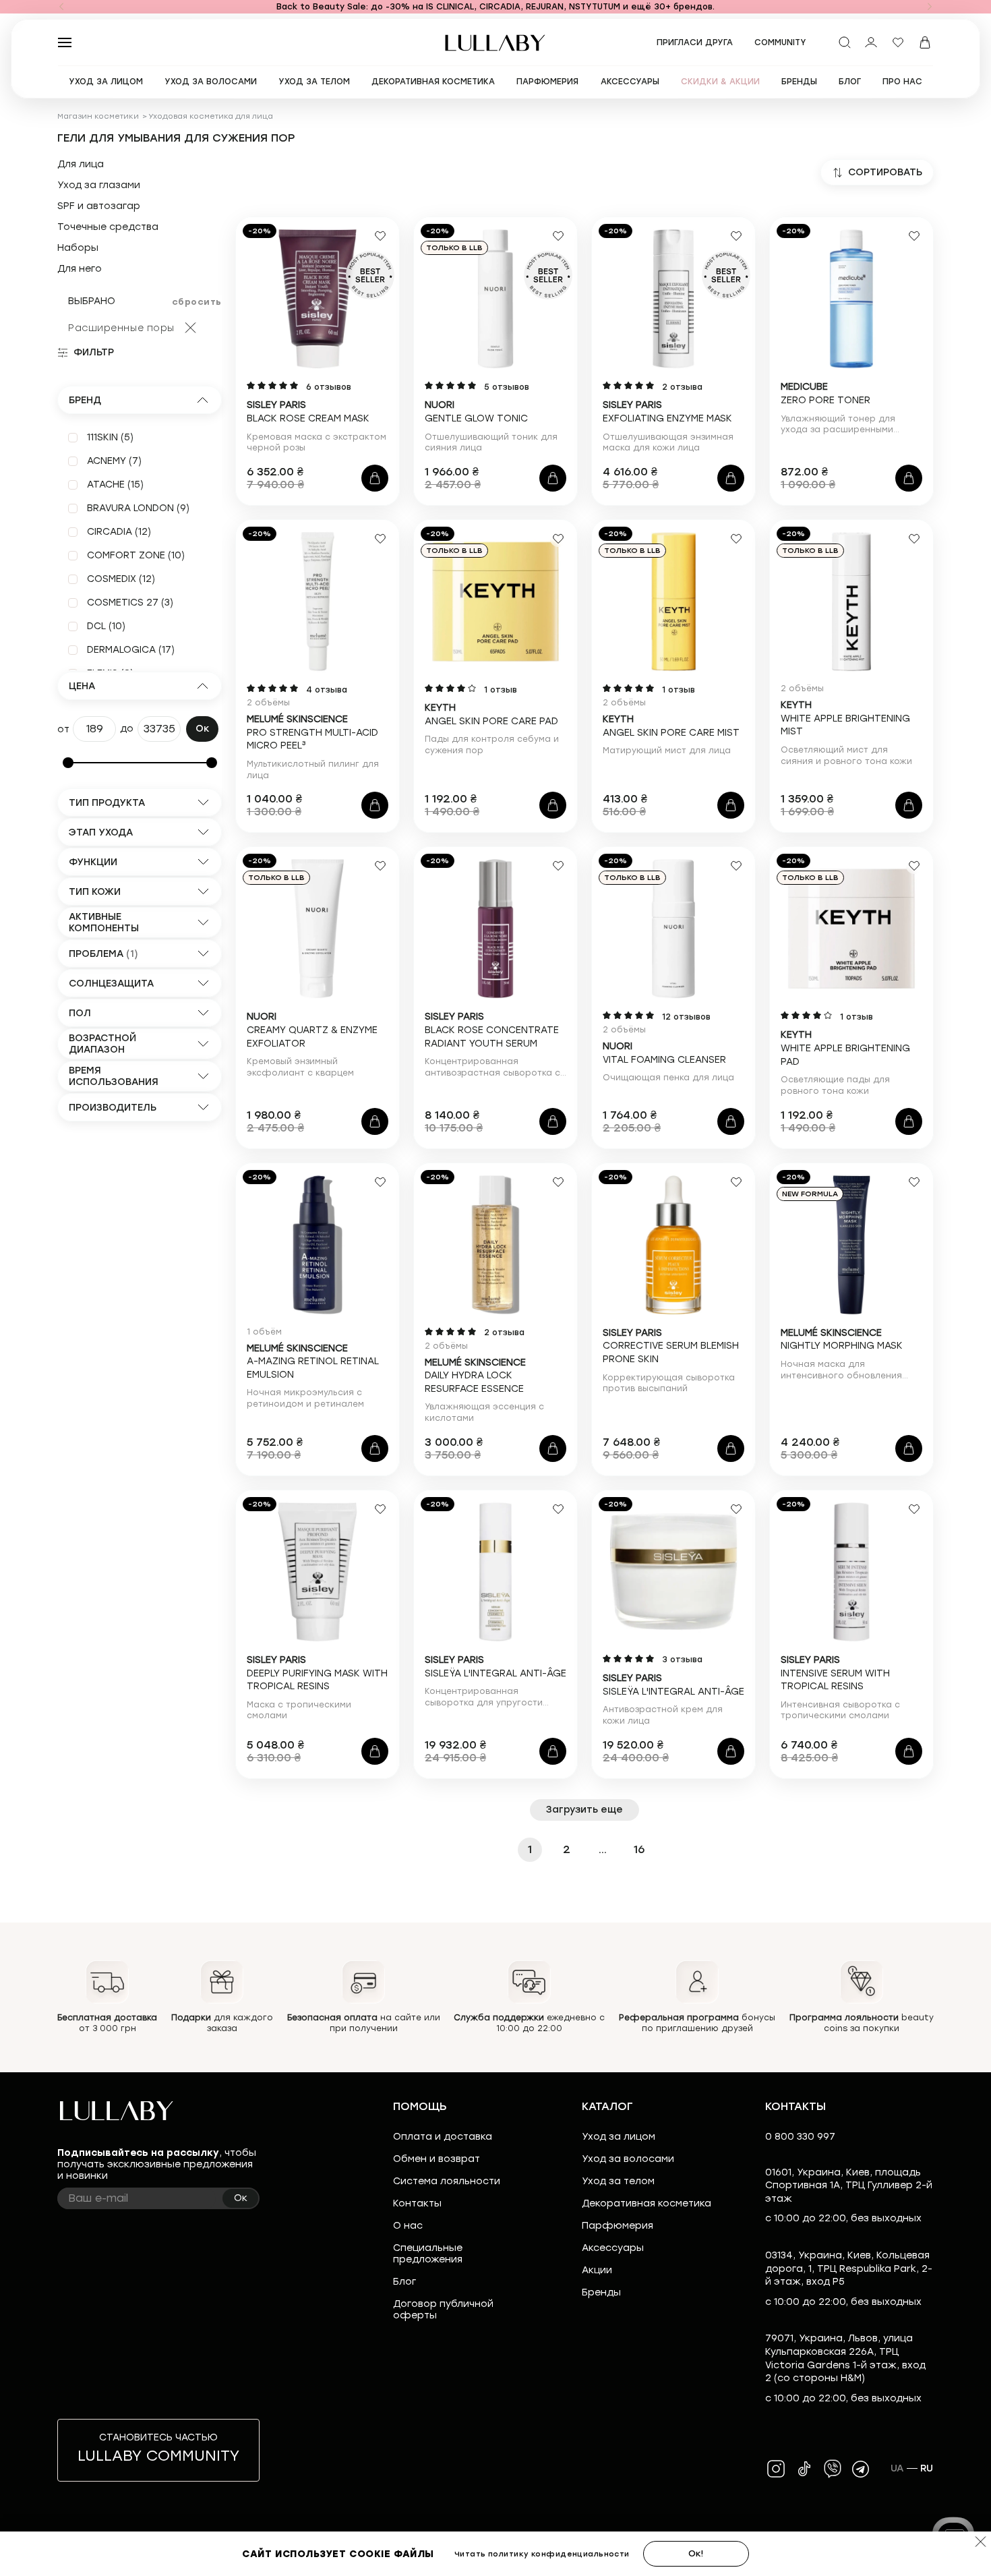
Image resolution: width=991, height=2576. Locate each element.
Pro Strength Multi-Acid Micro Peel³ (312, 732)
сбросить (197, 302)
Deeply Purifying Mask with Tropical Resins (317, 1673)
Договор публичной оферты (443, 2310)
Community (780, 42)
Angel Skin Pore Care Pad (491, 714)
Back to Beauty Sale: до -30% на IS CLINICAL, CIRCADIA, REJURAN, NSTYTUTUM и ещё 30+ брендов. (495, 7)
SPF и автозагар (99, 206)
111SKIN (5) (110, 437)
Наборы (78, 248)
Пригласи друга (695, 42)
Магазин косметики (98, 116)
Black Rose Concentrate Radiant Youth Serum (492, 1030)
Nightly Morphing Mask (842, 1340)
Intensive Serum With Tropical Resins (835, 1673)
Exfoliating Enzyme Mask (667, 412)
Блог (404, 2282)
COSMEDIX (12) (121, 579)
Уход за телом (618, 2181)
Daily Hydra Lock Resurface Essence (475, 1376)
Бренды (601, 2292)
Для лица (81, 165)
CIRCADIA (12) (119, 532)
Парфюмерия (618, 2226)
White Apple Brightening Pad (845, 1048)
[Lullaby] (495, 43)
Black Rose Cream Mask (308, 412)
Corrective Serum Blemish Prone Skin (671, 1346)
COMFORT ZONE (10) (136, 555)
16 (639, 1849)
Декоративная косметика (647, 2203)
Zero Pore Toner (825, 393)
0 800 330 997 (800, 2137)
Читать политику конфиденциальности (542, 2554)
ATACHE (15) (115, 485)
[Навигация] (61, 7)
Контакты (417, 2203)
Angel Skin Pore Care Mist (671, 726)
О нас (408, 2226)
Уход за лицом (619, 2137)
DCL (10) (106, 626)
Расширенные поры (121, 328)
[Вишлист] (898, 42)
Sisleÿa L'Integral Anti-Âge (495, 1667)
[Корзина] (925, 42)
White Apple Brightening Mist (845, 718)
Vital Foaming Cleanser (664, 1053)
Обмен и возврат (437, 2159)
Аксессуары (613, 2248)
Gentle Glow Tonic (476, 412)
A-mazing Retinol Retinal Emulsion (313, 1362)
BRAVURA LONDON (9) (138, 508)
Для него (80, 269)
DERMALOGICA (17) (131, 650)
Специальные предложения (428, 2254)
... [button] (603, 1849)
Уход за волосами (628, 2159)
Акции (597, 2270)
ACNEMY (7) (114, 461)
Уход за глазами (99, 185)
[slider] (68, 763)
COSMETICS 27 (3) (130, 603)
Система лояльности (447, 2181)
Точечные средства (108, 227)
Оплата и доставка (443, 2137)
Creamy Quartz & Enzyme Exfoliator (312, 1030)
